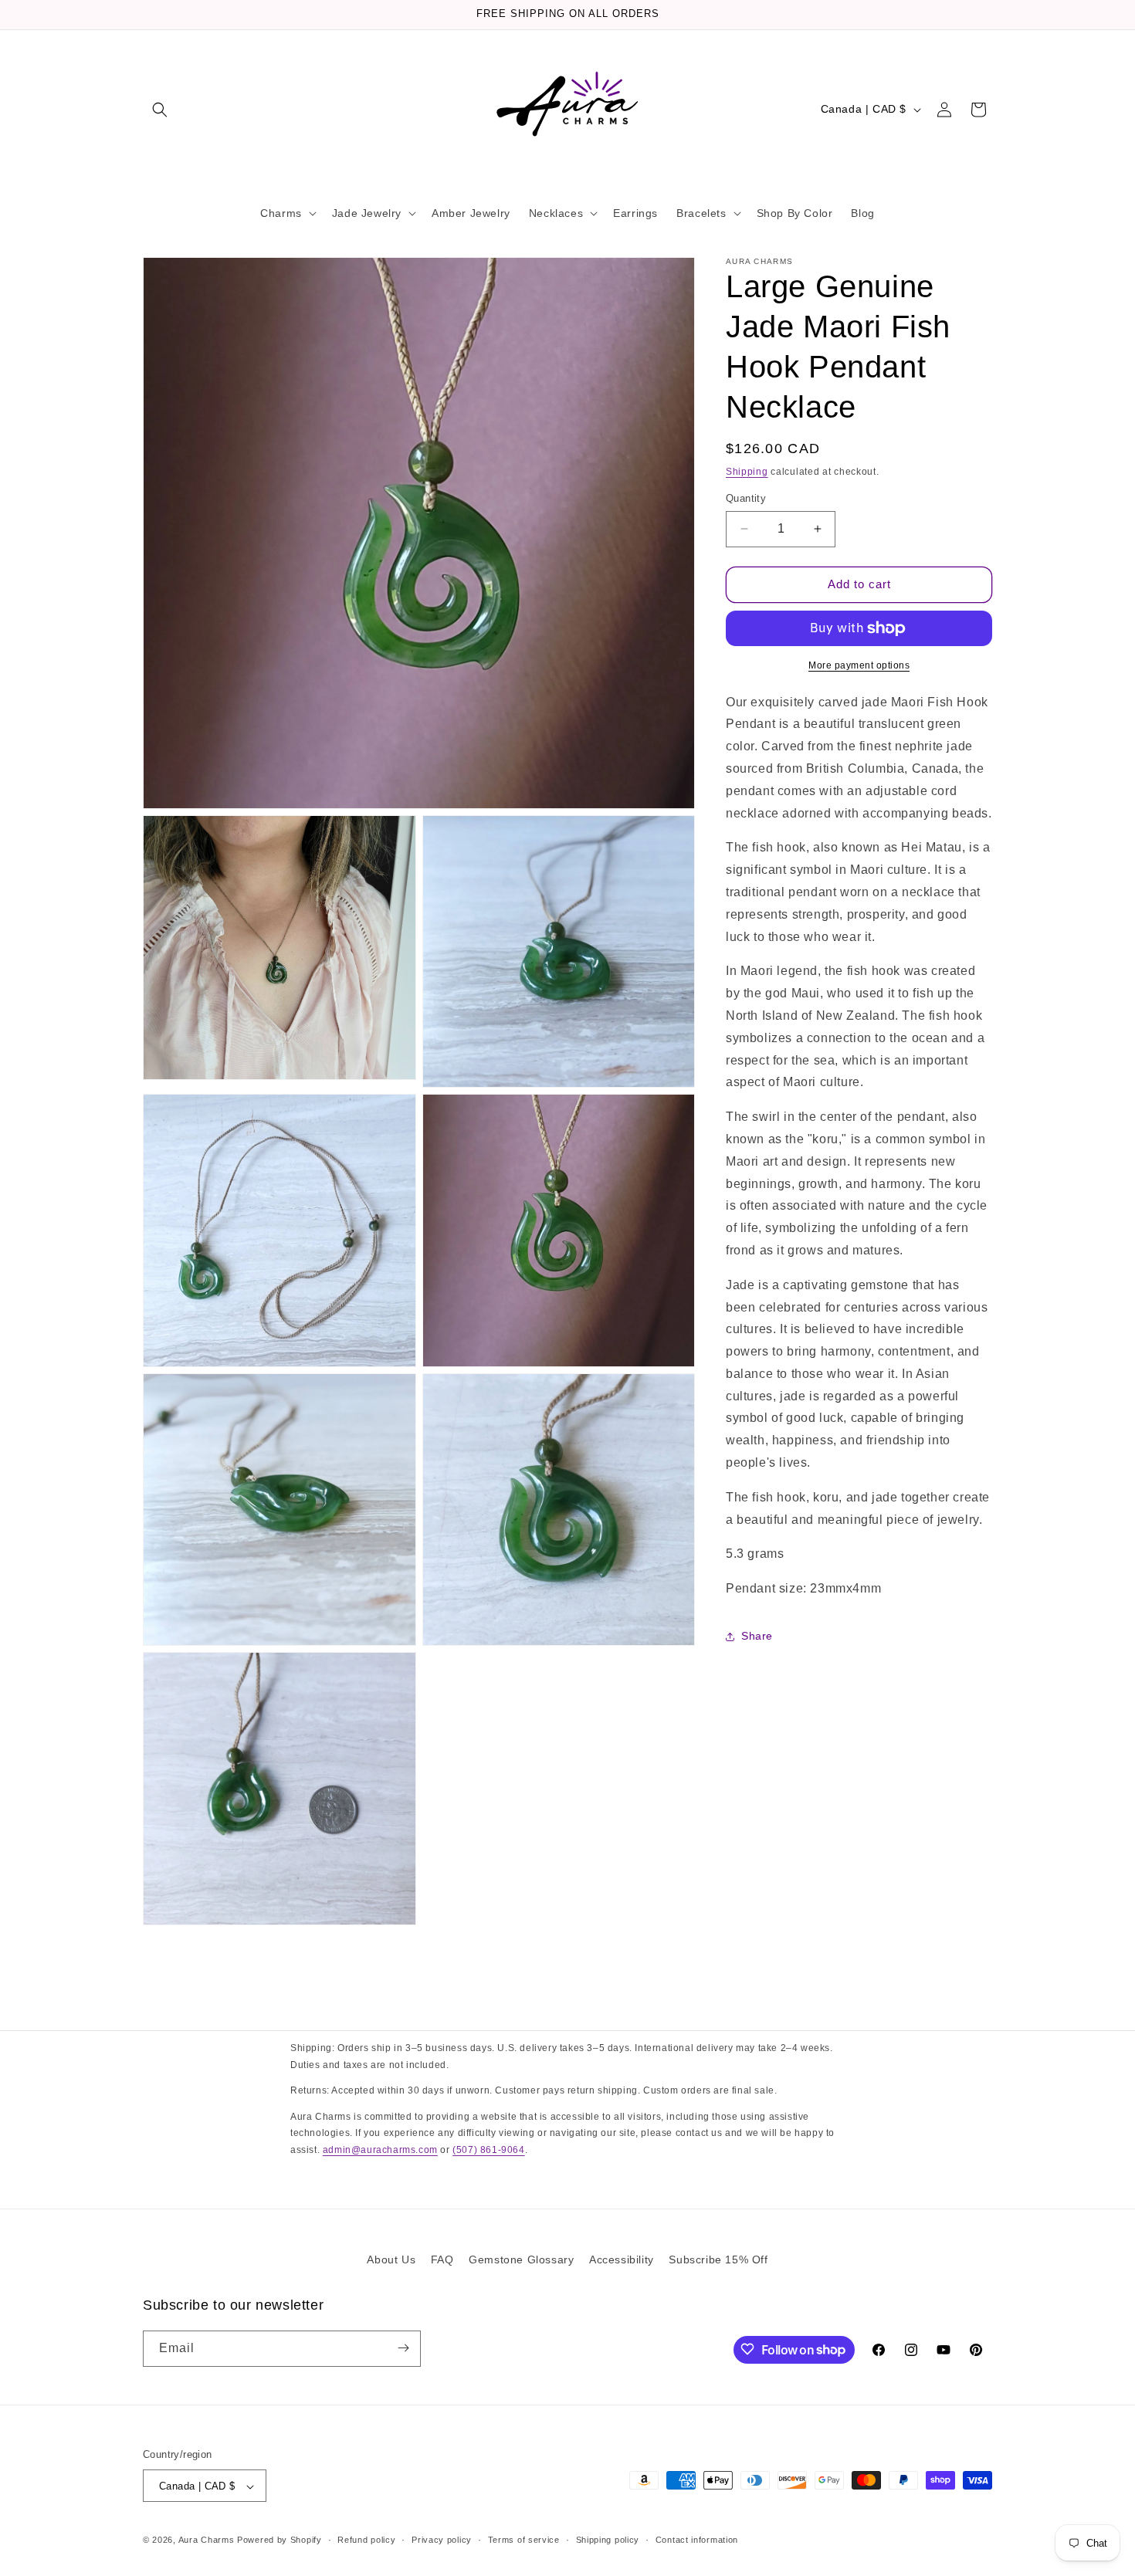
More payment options (859, 665)
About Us (391, 2260)
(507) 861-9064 (488, 2150)
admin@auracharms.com (380, 2150)
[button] (160, 110)
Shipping (747, 472)
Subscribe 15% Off (718, 2260)
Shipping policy (608, 2540)
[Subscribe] (403, 2348)
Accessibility (622, 2260)
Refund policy (366, 2540)
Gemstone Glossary (521, 2260)
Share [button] (757, 1636)
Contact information (697, 2540)
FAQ (442, 2260)
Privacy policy (442, 2540)
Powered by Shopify (280, 2540)
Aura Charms (207, 2540)
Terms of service (524, 2540)
